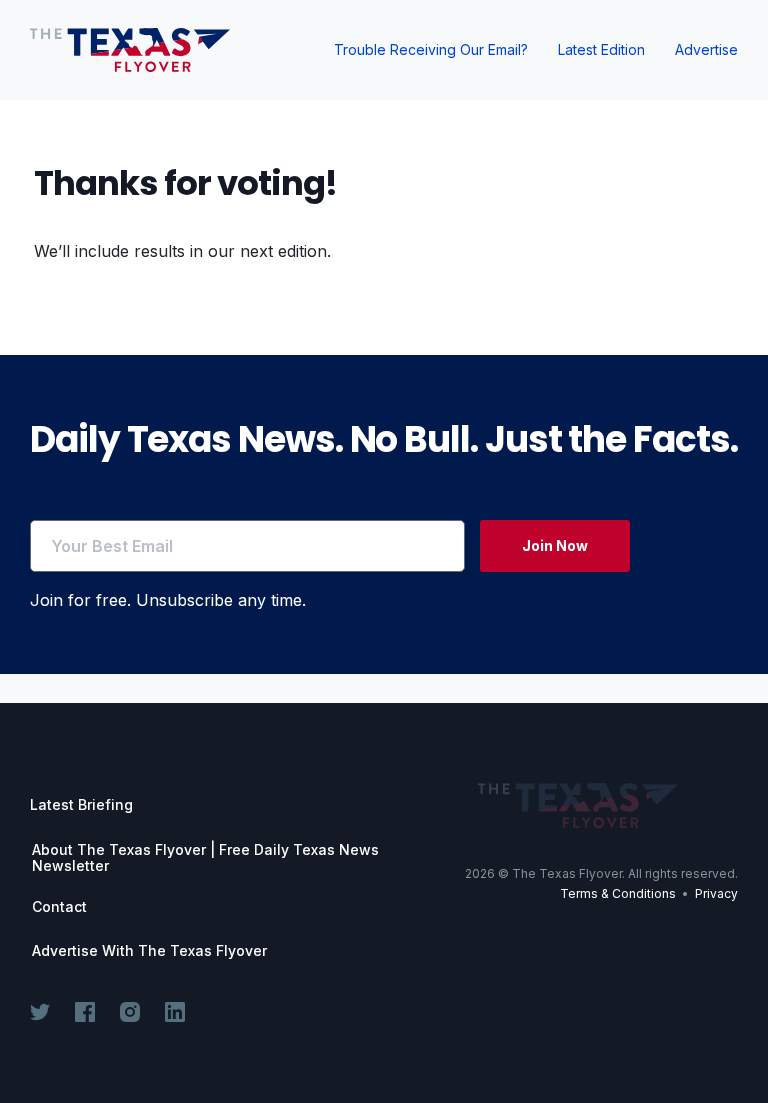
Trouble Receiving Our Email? (431, 49)
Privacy (716, 893)
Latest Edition (601, 49)
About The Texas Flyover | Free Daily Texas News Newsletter (205, 858)
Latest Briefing (81, 804)
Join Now (555, 545)
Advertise (706, 49)
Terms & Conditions (618, 893)
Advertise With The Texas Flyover (149, 951)
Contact (59, 907)
